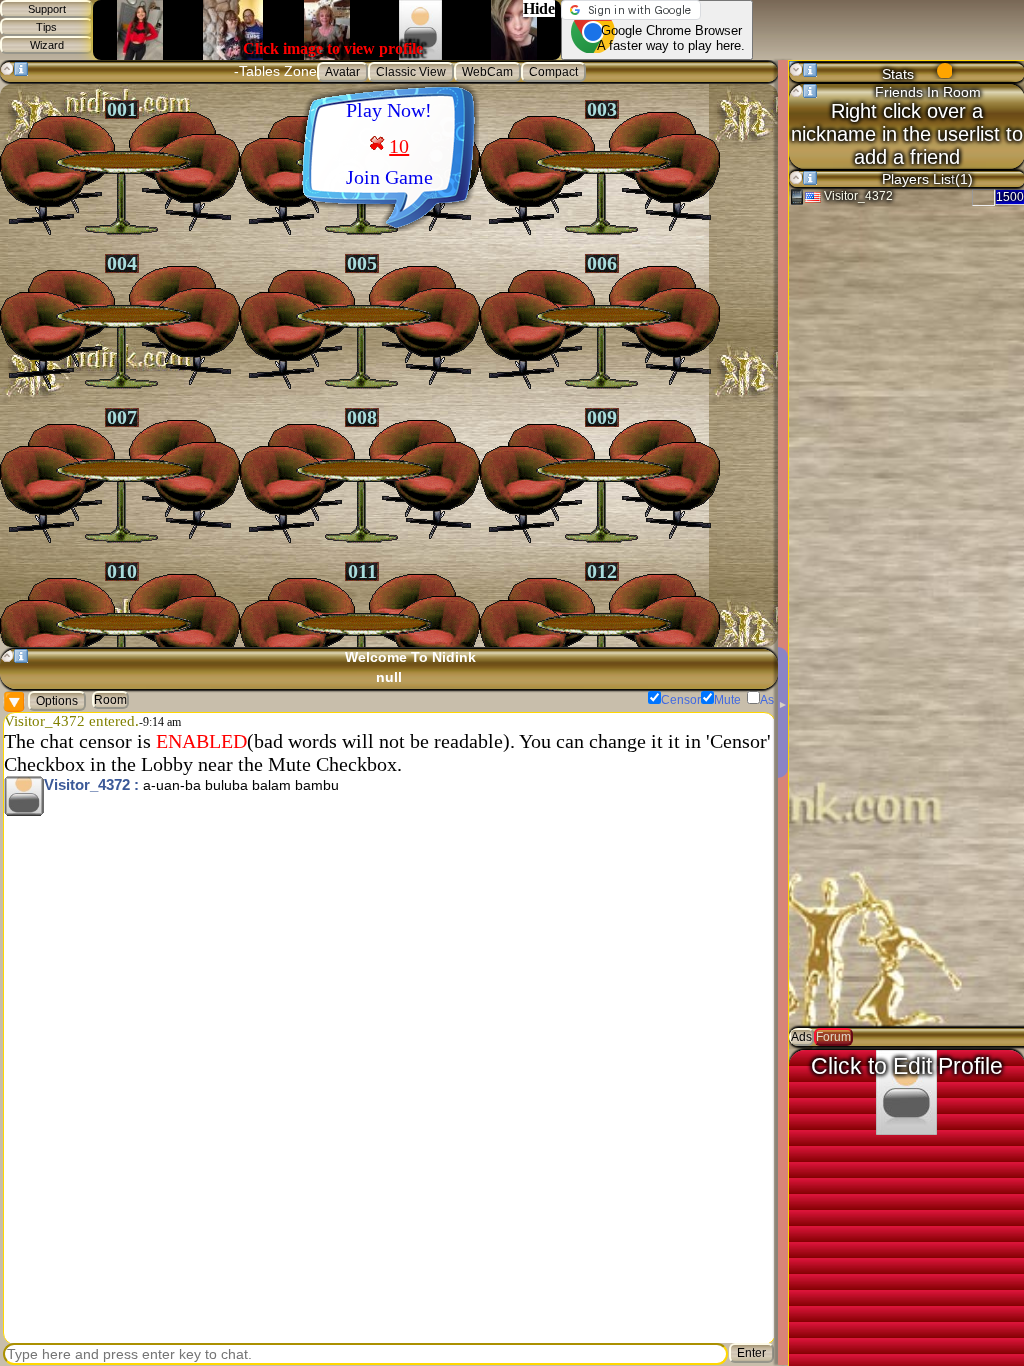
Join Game (389, 177)
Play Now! (389, 110)
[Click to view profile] (24, 796)
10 (399, 146)
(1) (965, 179)
